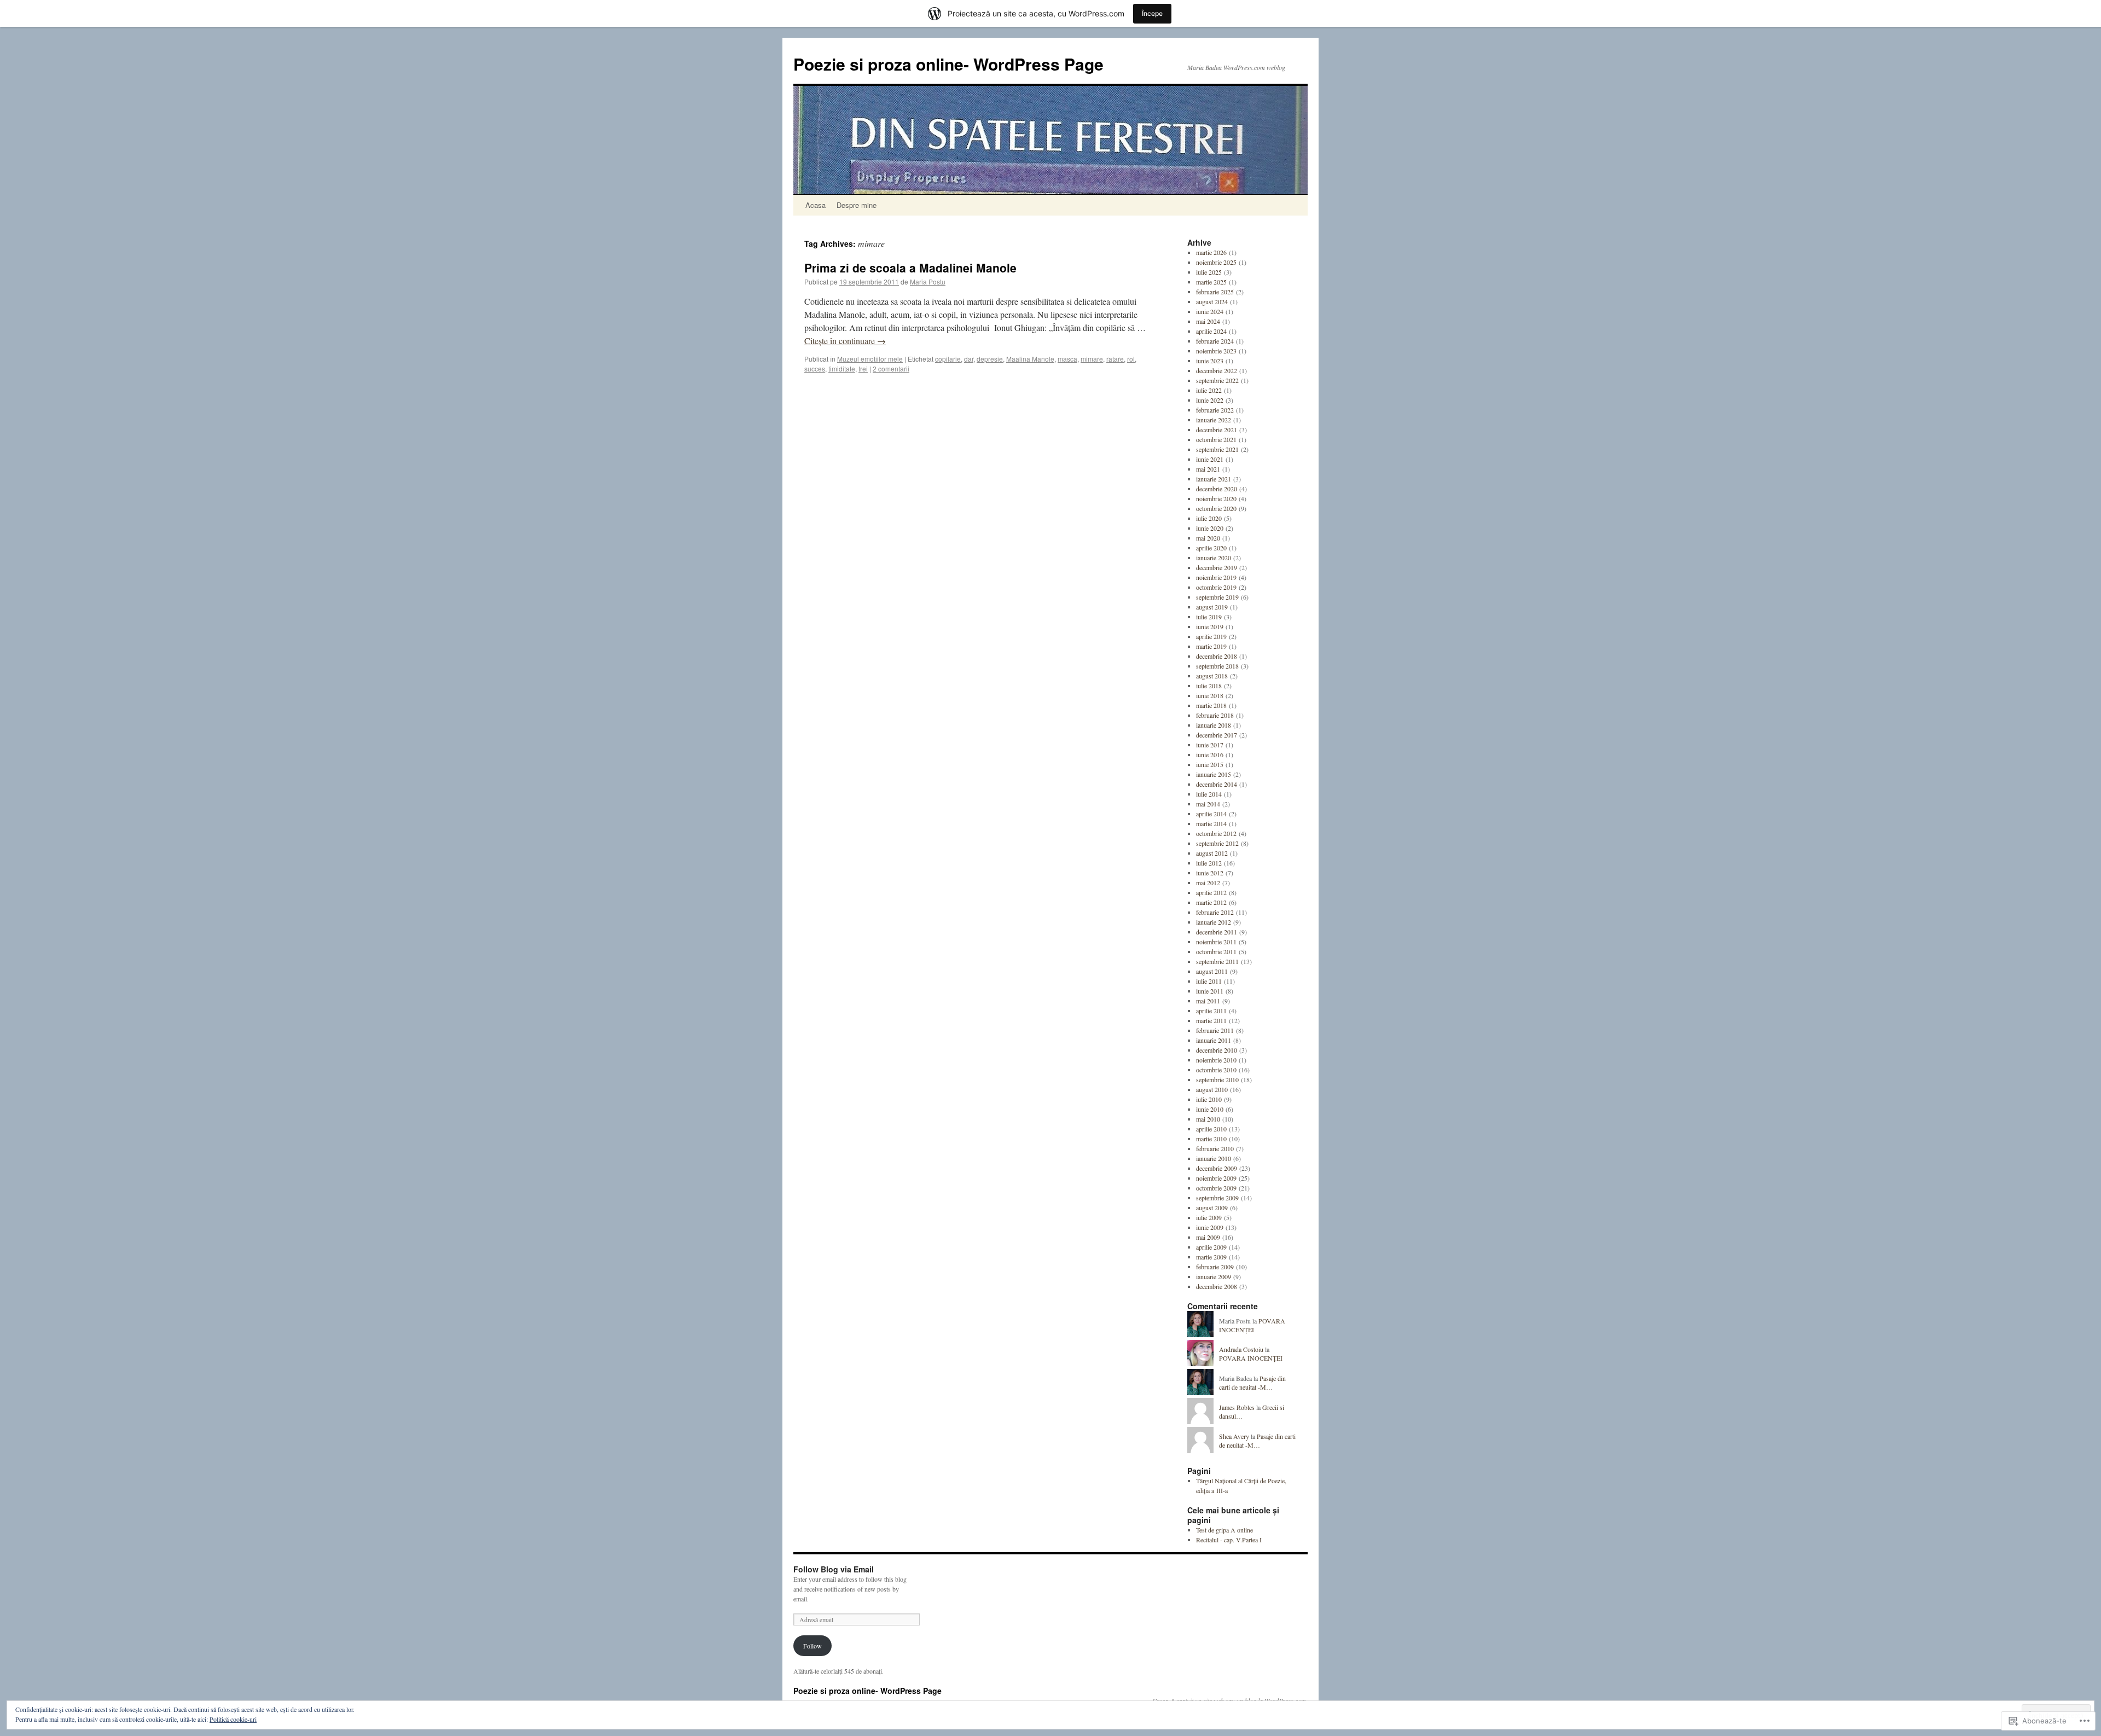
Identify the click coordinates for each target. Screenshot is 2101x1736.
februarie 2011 (1215, 1030)
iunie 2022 (1210, 400)
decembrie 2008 (1217, 1286)
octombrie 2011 (1216, 951)
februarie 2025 (1215, 292)
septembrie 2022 (1217, 380)
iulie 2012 (1209, 863)
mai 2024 (1208, 321)
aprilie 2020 (1211, 548)
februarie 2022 (1215, 410)
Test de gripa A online (1224, 1530)
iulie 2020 (1209, 518)
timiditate (842, 368)
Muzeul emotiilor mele (870, 359)
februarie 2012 (1215, 912)
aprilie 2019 (1211, 636)
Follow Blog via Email (834, 1569)
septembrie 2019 (1217, 597)
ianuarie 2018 (1214, 725)
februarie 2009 (1215, 1267)
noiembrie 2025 (1216, 262)
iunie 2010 (1210, 1109)
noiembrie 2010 (1216, 1060)
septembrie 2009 (1217, 1198)
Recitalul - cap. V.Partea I (1229, 1540)
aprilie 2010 (1211, 1129)
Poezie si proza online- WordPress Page (948, 64)
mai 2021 (1208, 469)
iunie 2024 (1210, 311)
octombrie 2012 (1216, 833)
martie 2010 (1211, 1139)
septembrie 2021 (1217, 449)
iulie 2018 (1209, 686)
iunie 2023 (1210, 361)
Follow (812, 1646)
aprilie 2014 (1211, 814)
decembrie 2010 (1217, 1050)
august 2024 (1212, 301)
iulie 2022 (1209, 390)
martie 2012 (1211, 902)
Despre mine (857, 205)
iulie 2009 (1209, 1217)
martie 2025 (1211, 282)
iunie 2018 (1210, 695)
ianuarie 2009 (1214, 1276)
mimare (1092, 359)
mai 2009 (1208, 1237)
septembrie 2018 (1217, 666)
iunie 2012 (1210, 873)
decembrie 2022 (1217, 370)
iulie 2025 (1209, 272)
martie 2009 (1211, 1257)
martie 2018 (1211, 705)
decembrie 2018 (1217, 656)
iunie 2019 (1210, 626)
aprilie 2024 (1211, 331)
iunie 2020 (1210, 528)
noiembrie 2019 (1216, 577)
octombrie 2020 (1216, 508)
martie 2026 (1211, 252)
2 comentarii (891, 368)
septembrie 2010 (1217, 1079)
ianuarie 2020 (1214, 558)
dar (969, 359)
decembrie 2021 (1217, 429)
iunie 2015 (1210, 764)
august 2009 (1212, 1207)
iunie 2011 (1210, 991)
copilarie (948, 359)
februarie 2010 (1215, 1148)
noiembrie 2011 (1216, 942)
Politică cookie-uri (233, 1719)
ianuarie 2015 (1214, 774)
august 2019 (1212, 607)
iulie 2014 (1209, 794)
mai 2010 (1208, 1119)
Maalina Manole (1030, 359)
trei (863, 368)
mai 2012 (1208, 882)
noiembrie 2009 (1216, 1178)
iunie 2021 (1210, 459)
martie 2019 (1211, 646)
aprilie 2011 (1211, 1011)
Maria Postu (928, 281)
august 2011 (1212, 971)
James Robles (1237, 1407)
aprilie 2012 (1211, 892)
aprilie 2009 (1211, 1247)
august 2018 (1212, 676)
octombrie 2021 (1216, 439)
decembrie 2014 (1217, 784)
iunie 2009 (1210, 1227)
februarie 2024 (1215, 341)
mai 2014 (1208, 804)
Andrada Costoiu (1241, 1349)
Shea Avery (1234, 1436)
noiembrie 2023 (1216, 351)
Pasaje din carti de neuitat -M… (1252, 1383)
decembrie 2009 (1217, 1168)
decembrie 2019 (1217, 567)
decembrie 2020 (1217, 489)
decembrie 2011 (1217, 932)
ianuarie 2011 (1214, 1040)
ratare (1115, 359)
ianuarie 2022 (1214, 420)
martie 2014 (1211, 823)
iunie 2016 (1210, 754)
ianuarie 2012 (1214, 922)
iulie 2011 (1209, 981)
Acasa (816, 205)
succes (815, 368)
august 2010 (1212, 1089)
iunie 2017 (1210, 745)
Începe (1152, 13)
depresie (990, 359)
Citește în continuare (845, 341)
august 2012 (1212, 853)
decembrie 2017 (1217, 735)
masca (1067, 359)
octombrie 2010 (1216, 1070)
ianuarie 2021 (1214, 479)
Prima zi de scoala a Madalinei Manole (910, 268)
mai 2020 (1208, 538)
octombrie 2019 (1216, 587)
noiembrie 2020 (1216, 498)
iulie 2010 (1209, 1099)
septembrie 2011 (1217, 961)
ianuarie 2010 (1214, 1158)
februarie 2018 (1215, 715)
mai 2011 (1208, 1001)
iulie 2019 (1209, 617)
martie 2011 (1211, 1020)
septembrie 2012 (1217, 843)
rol (1131, 359)
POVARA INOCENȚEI (1252, 1325)
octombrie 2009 (1216, 1188)
